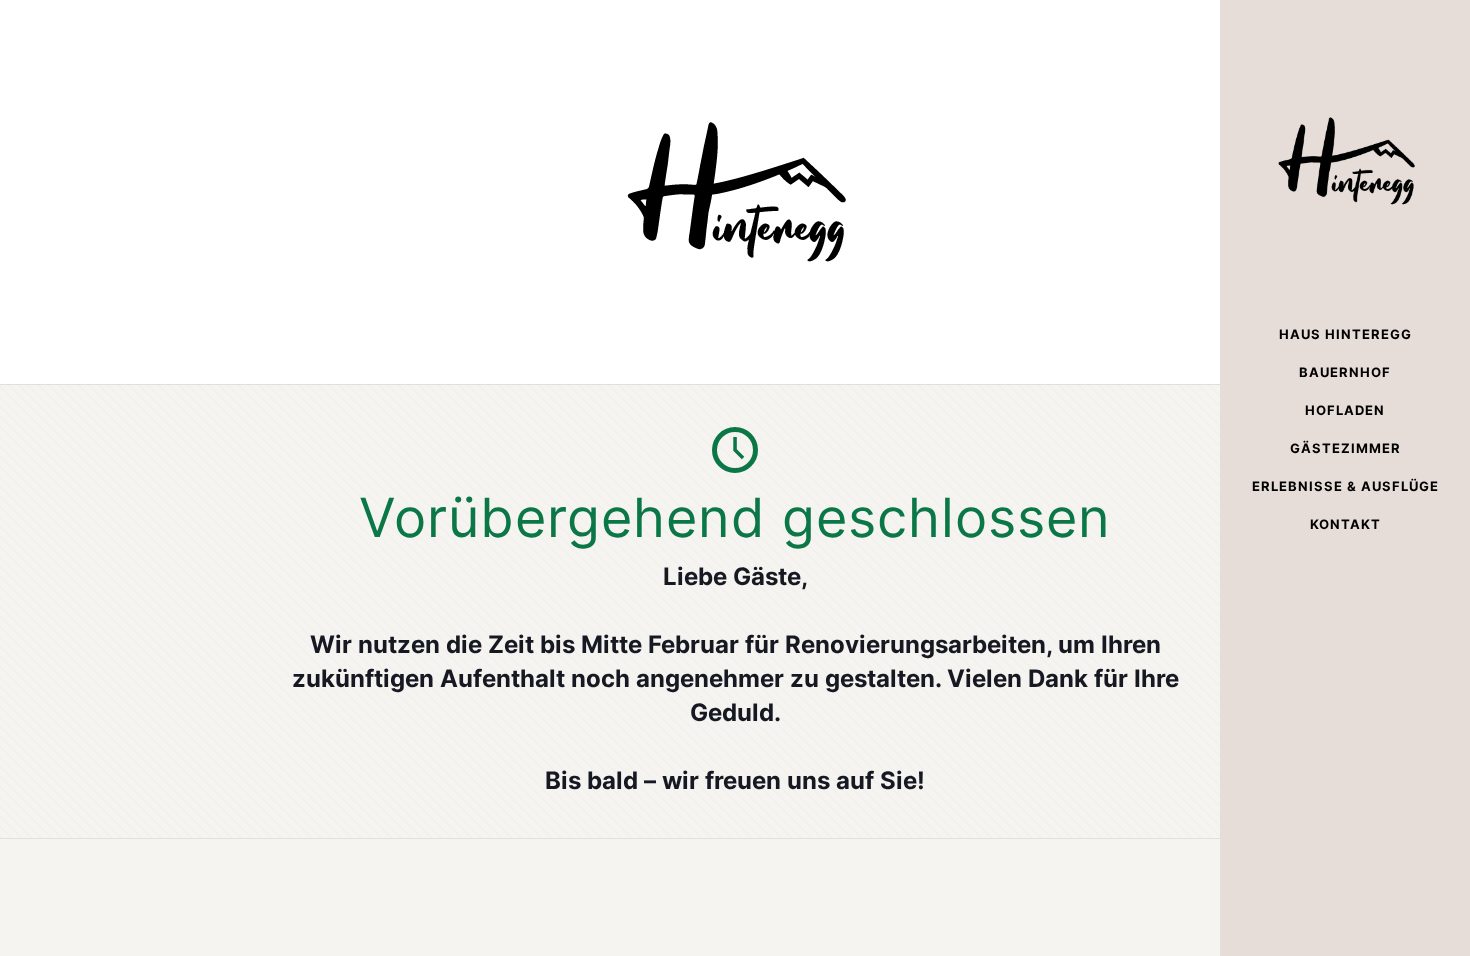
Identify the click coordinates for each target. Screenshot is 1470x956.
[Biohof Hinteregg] (1345, 157)
